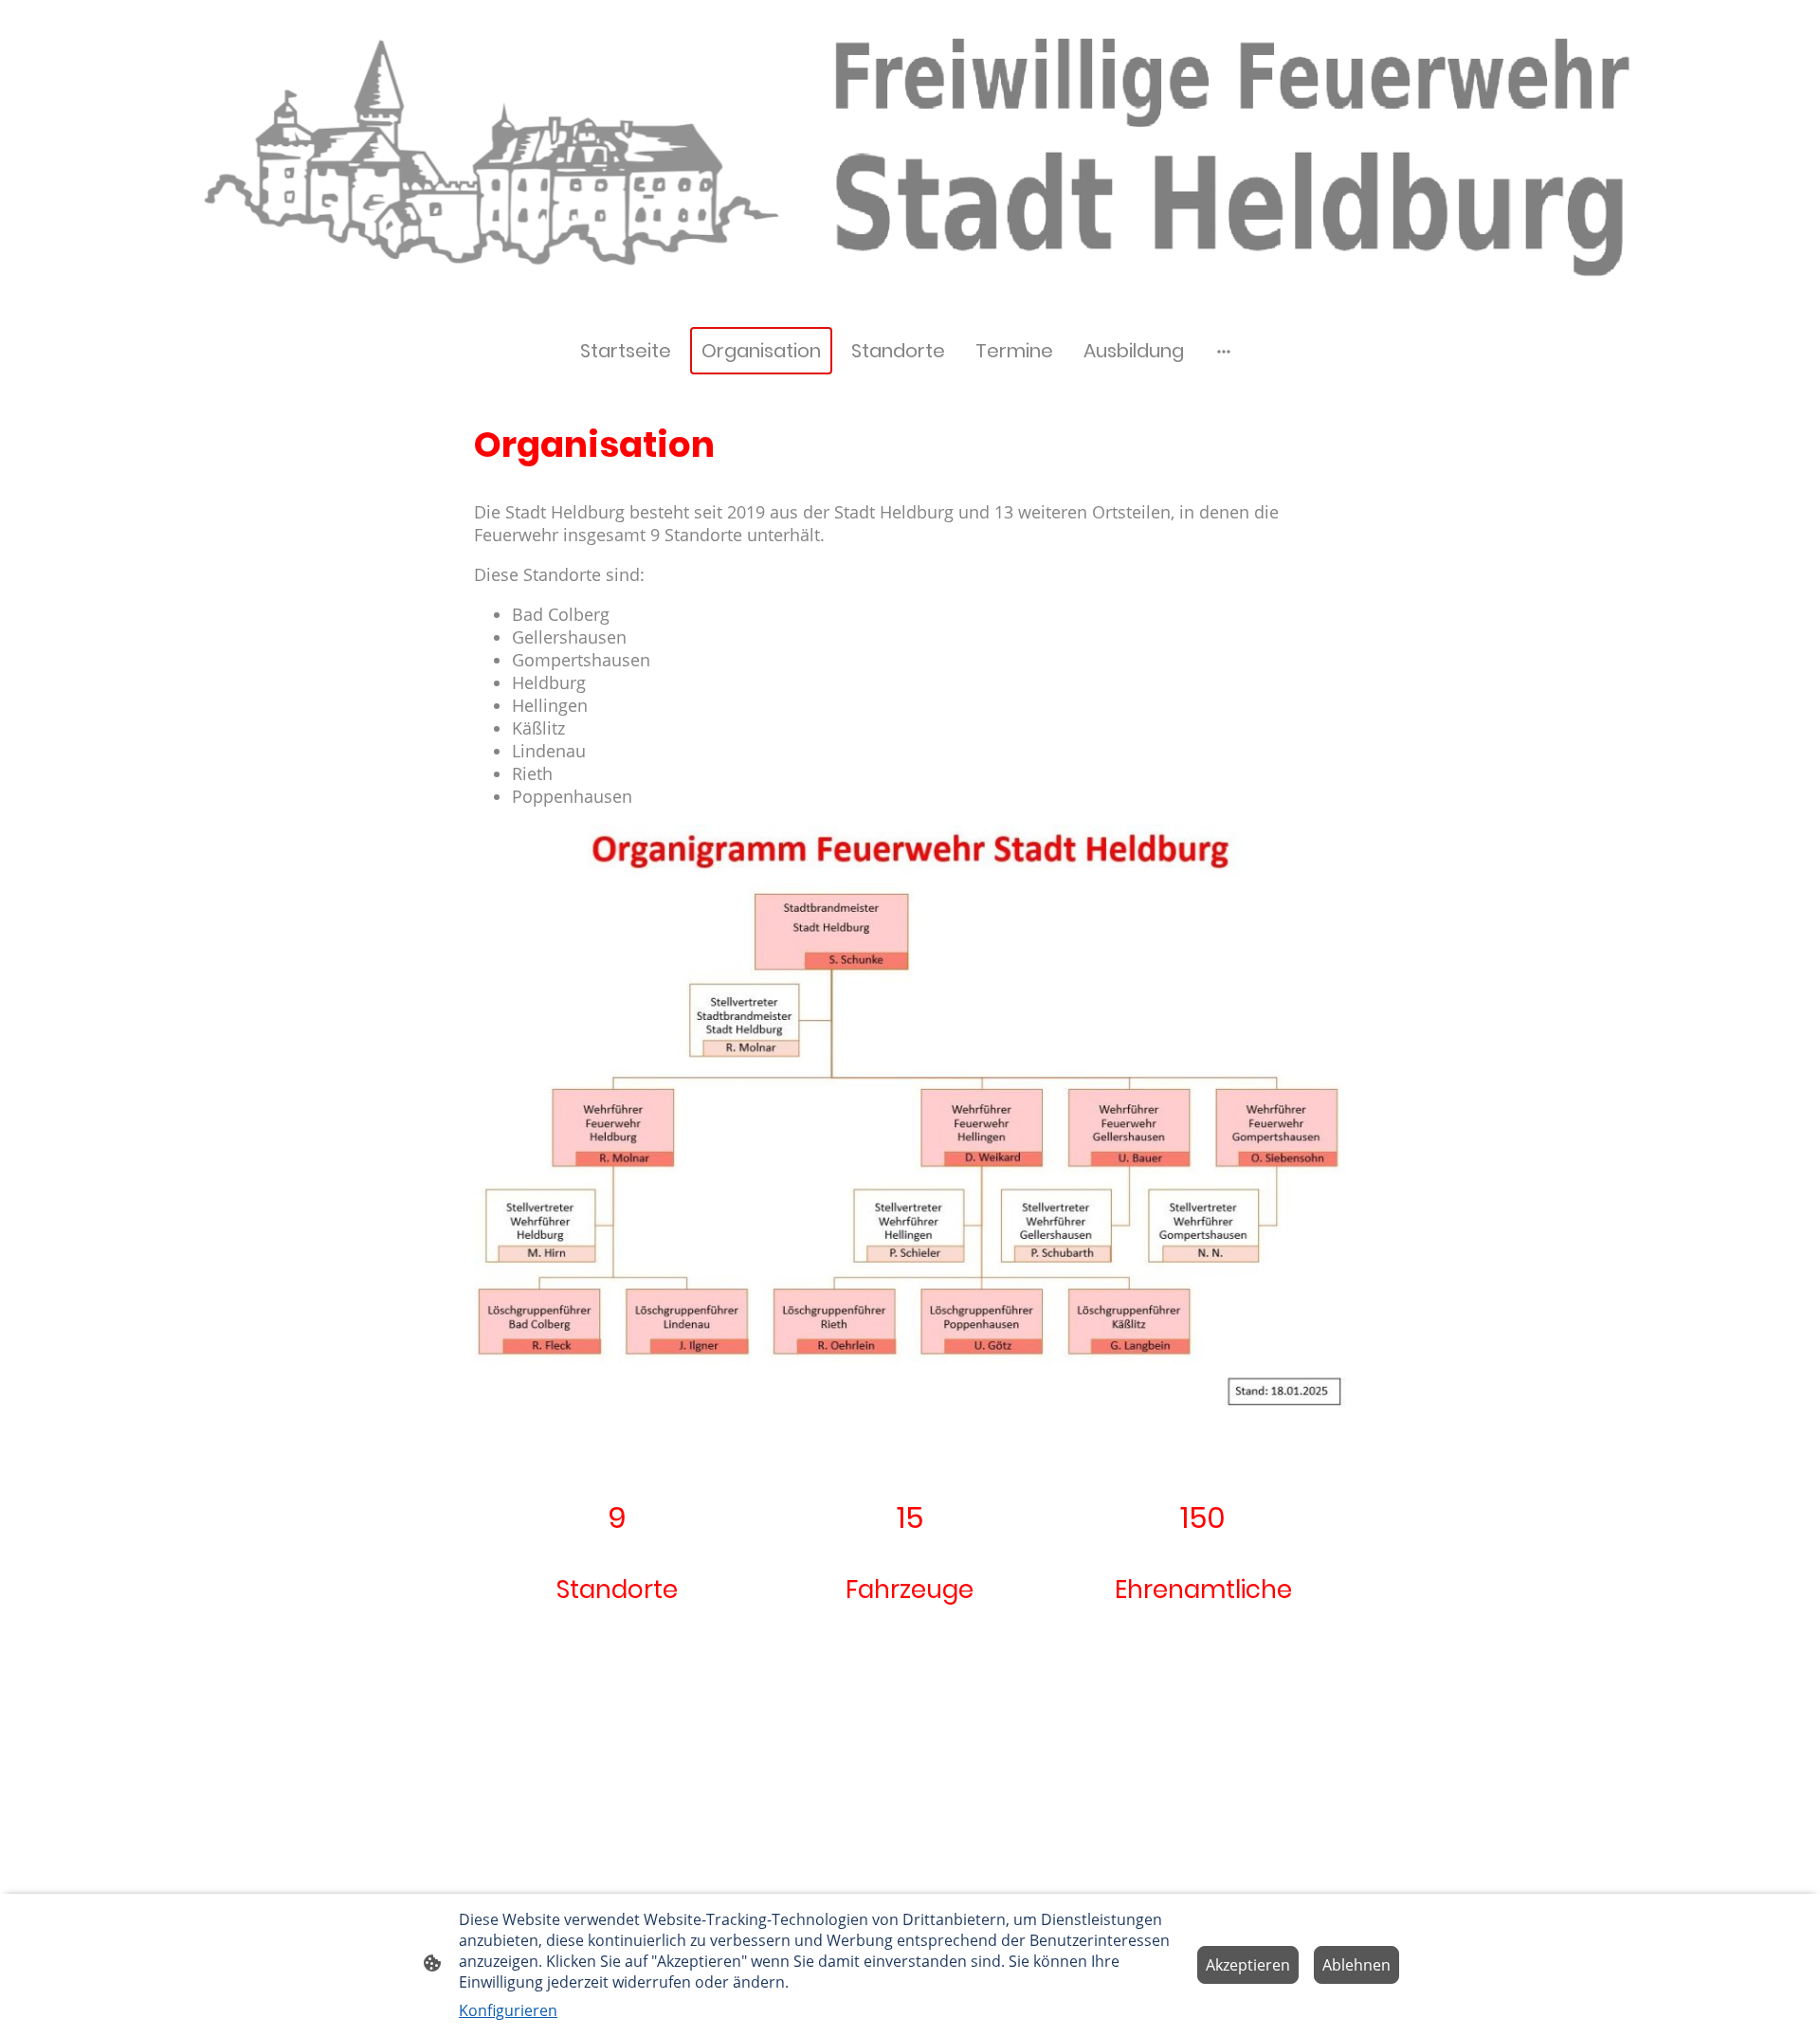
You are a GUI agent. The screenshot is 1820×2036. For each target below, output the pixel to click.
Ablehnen (1356, 1965)
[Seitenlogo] (544, 303)
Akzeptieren (1248, 1965)
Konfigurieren (508, 2010)
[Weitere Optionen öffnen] (1224, 351)
